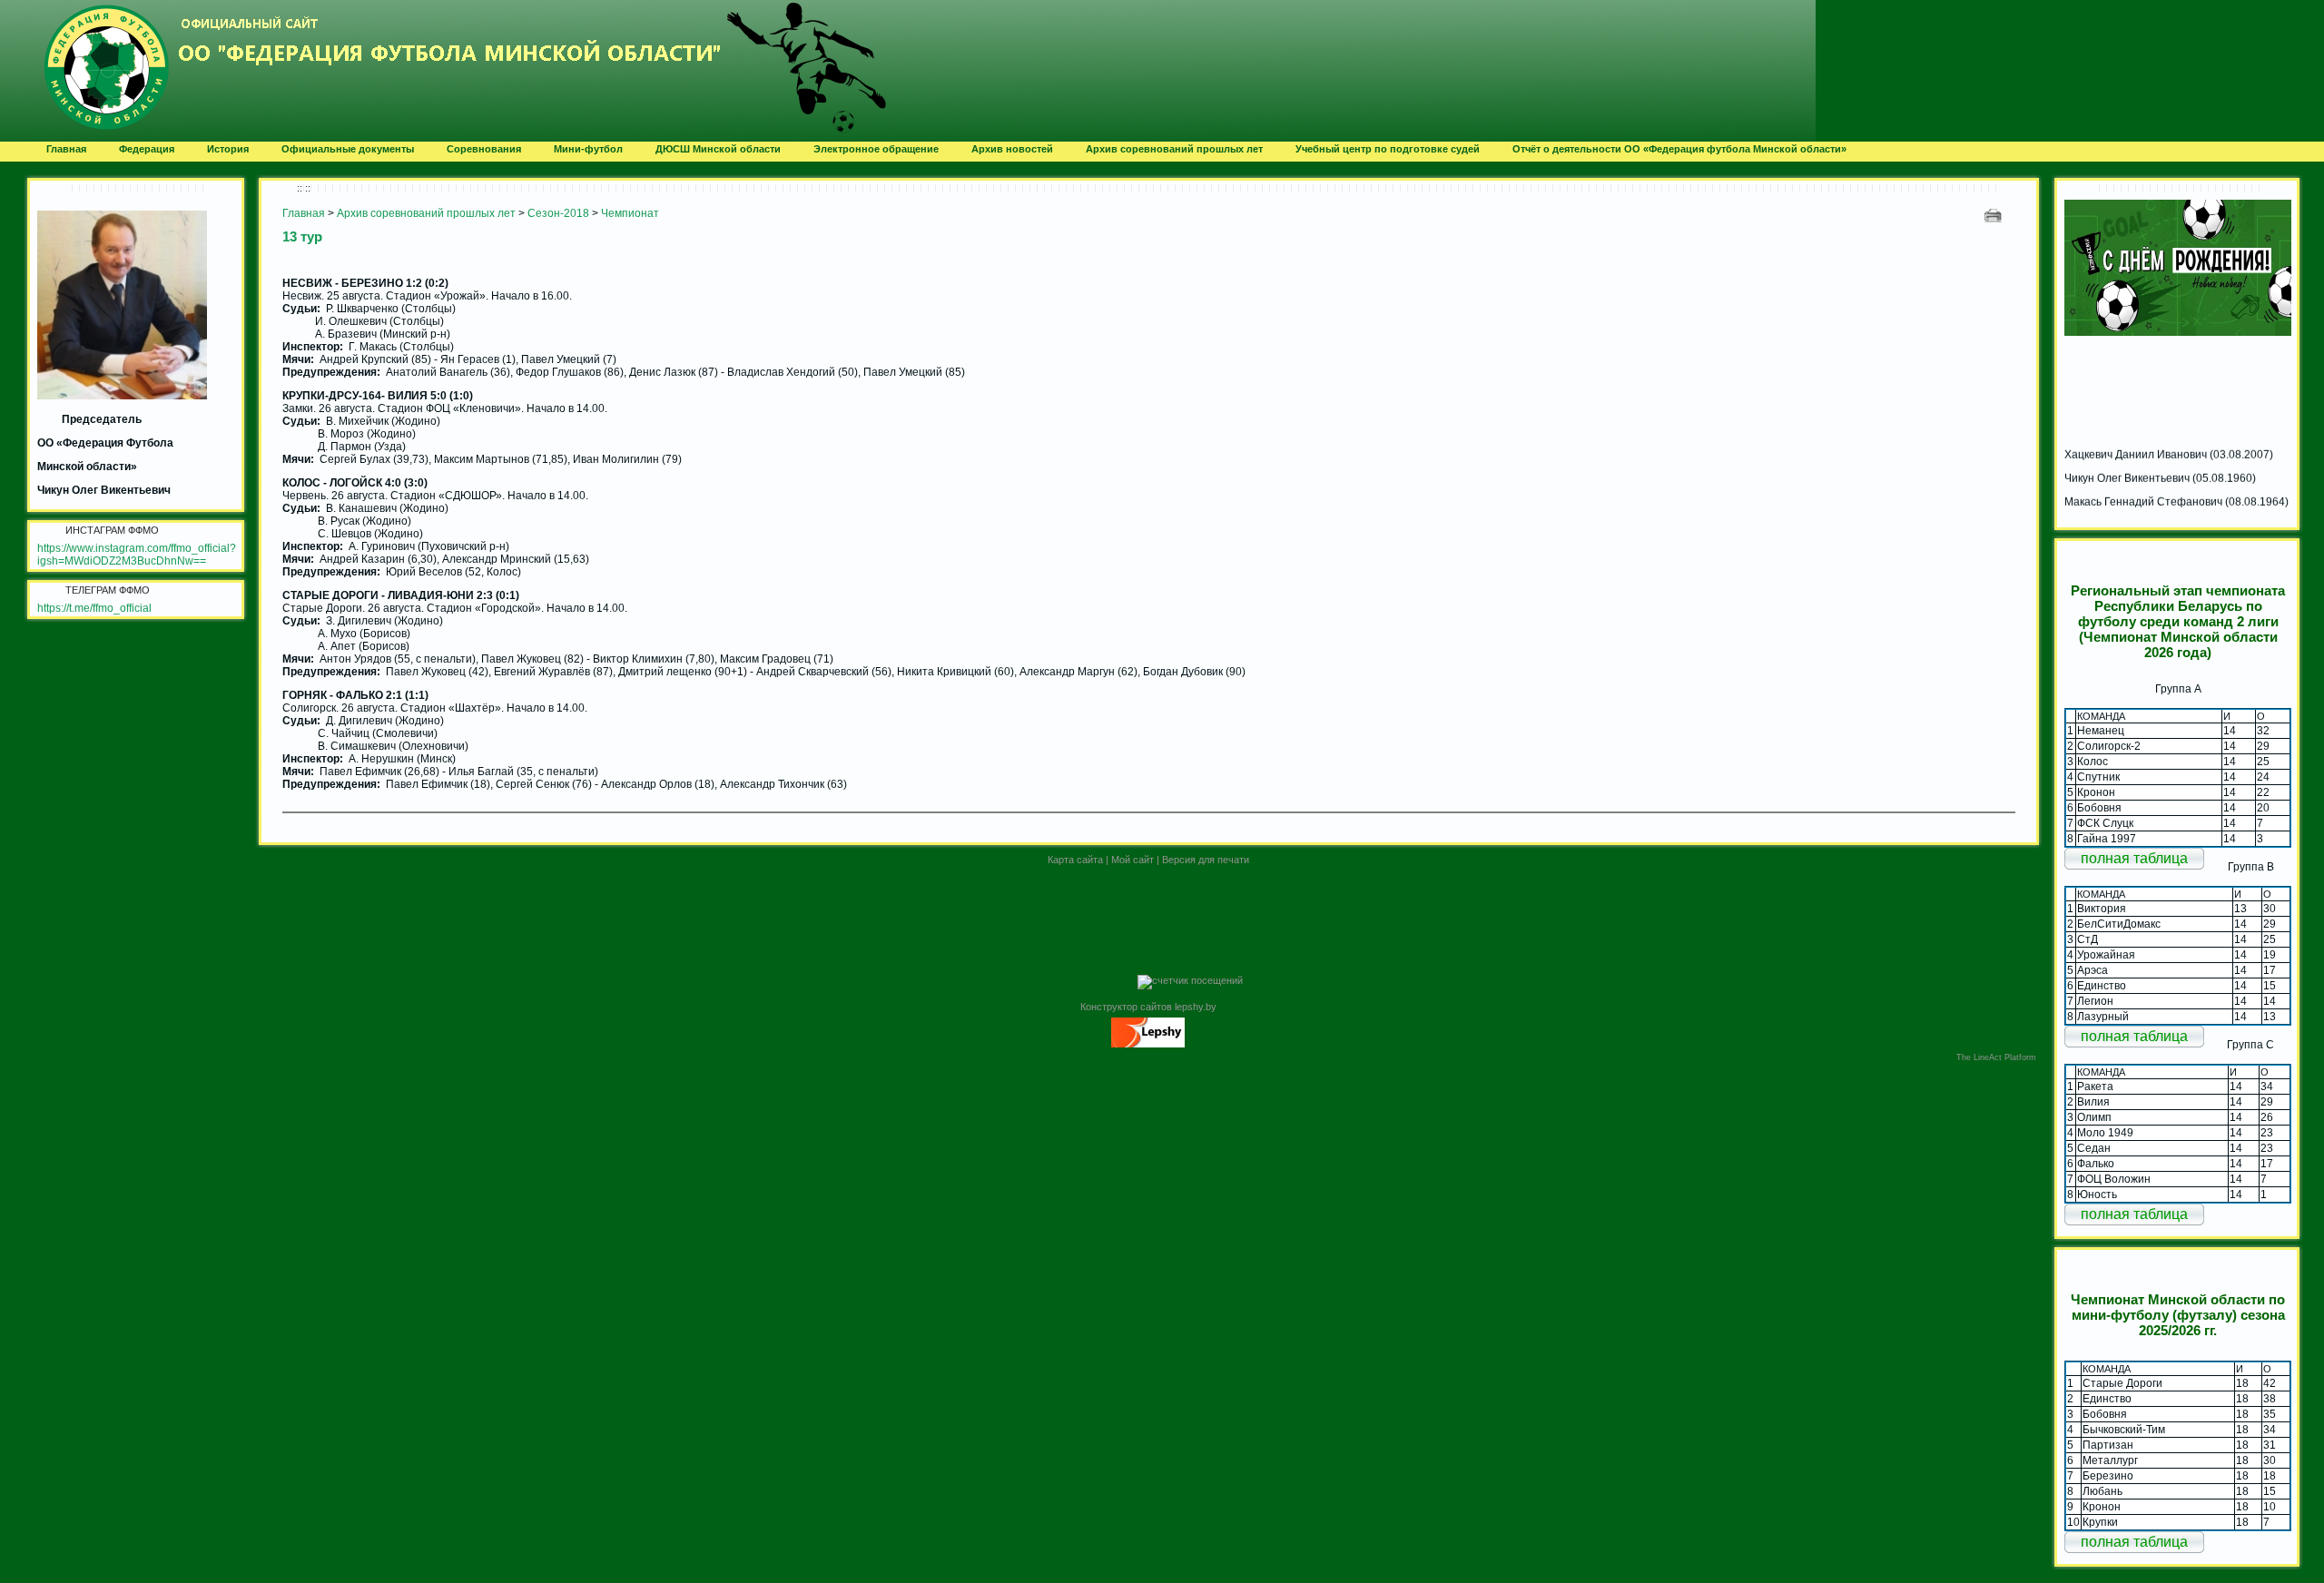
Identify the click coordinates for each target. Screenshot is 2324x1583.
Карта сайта (1075, 860)
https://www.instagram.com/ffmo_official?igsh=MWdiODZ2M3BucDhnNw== (137, 555)
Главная (304, 213)
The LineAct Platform (1996, 1057)
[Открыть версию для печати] (1995, 215)
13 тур (302, 236)
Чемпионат (630, 213)
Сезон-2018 (558, 213)
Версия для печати (1206, 860)
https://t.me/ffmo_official (94, 608)
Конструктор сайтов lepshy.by (1148, 1007)
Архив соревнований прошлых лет (426, 213)
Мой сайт (1132, 860)
